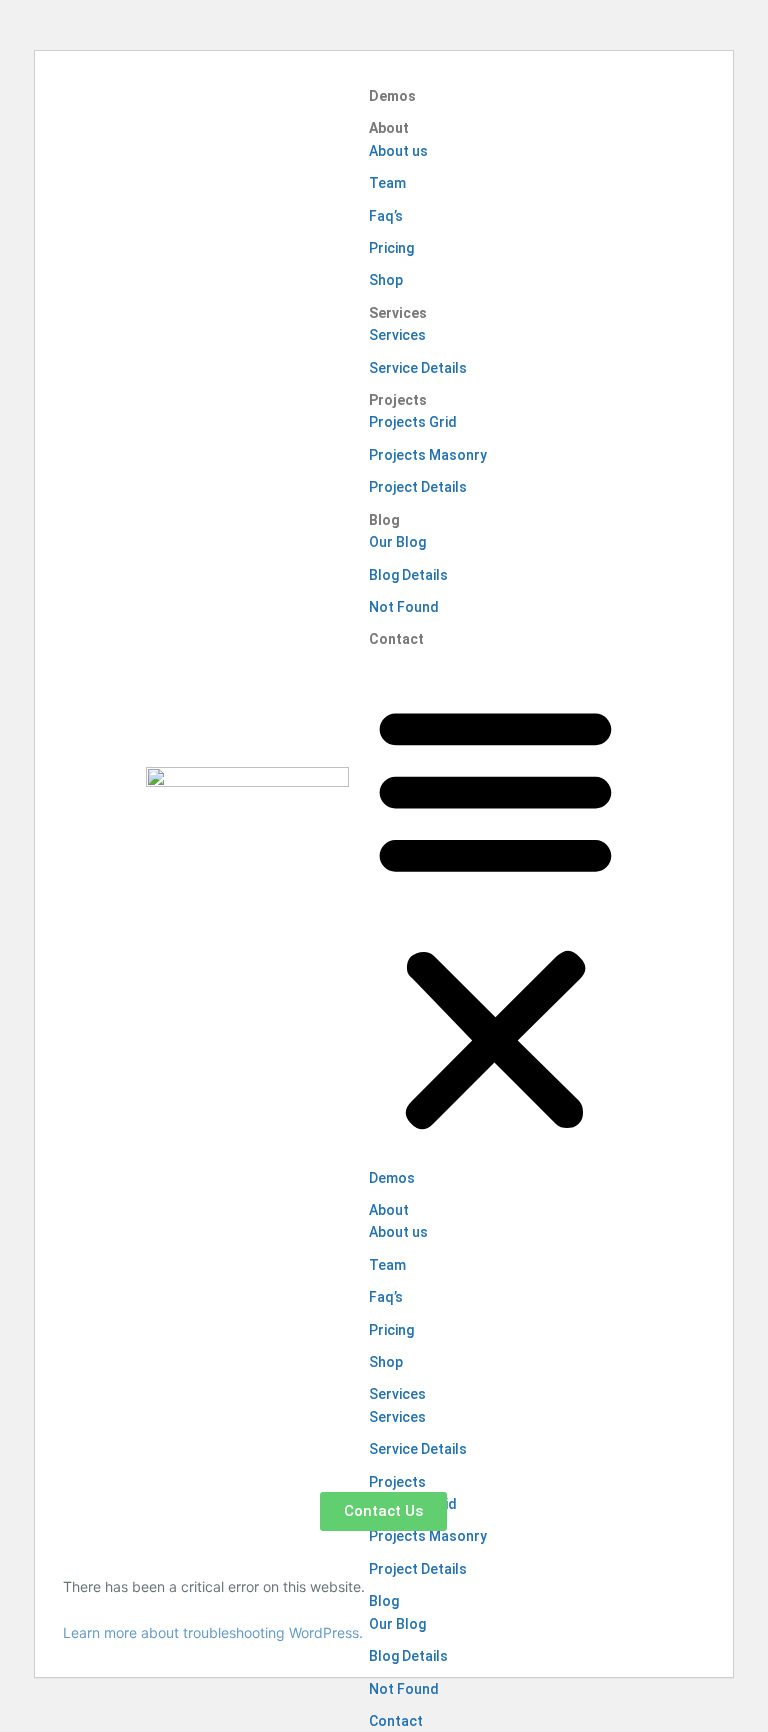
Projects (398, 400)
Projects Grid (413, 422)
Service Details (418, 368)
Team (387, 183)
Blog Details (408, 575)
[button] (495, 914)
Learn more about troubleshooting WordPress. (213, 1632)
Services (398, 313)
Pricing (391, 248)
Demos (392, 96)
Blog (384, 520)
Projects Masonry (428, 455)
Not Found (404, 607)
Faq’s (386, 216)
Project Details (418, 487)
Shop (386, 280)
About (389, 128)
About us (398, 151)
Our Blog (397, 542)
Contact (396, 639)
